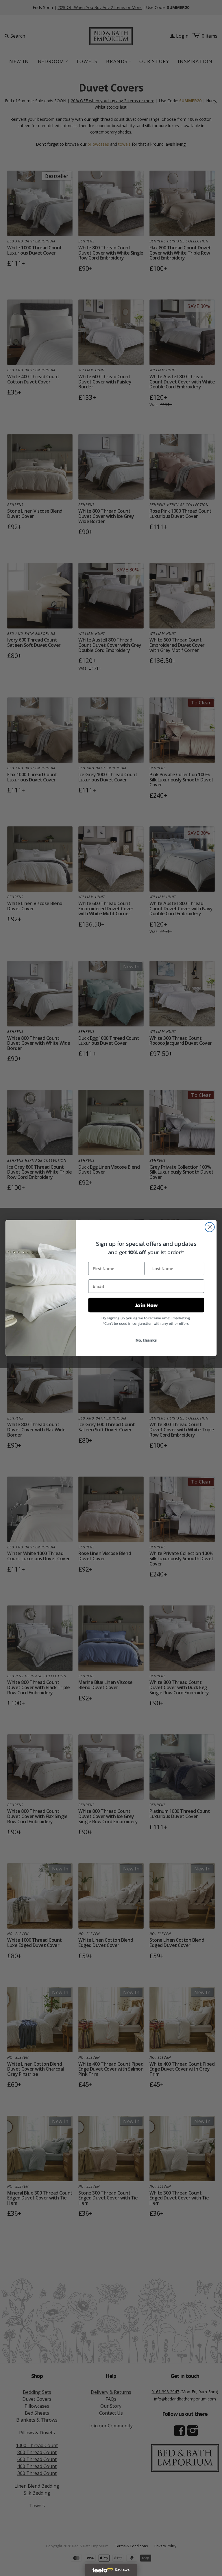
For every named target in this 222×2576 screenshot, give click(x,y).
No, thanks (146, 1340)
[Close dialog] (210, 1227)
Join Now (146, 1305)
